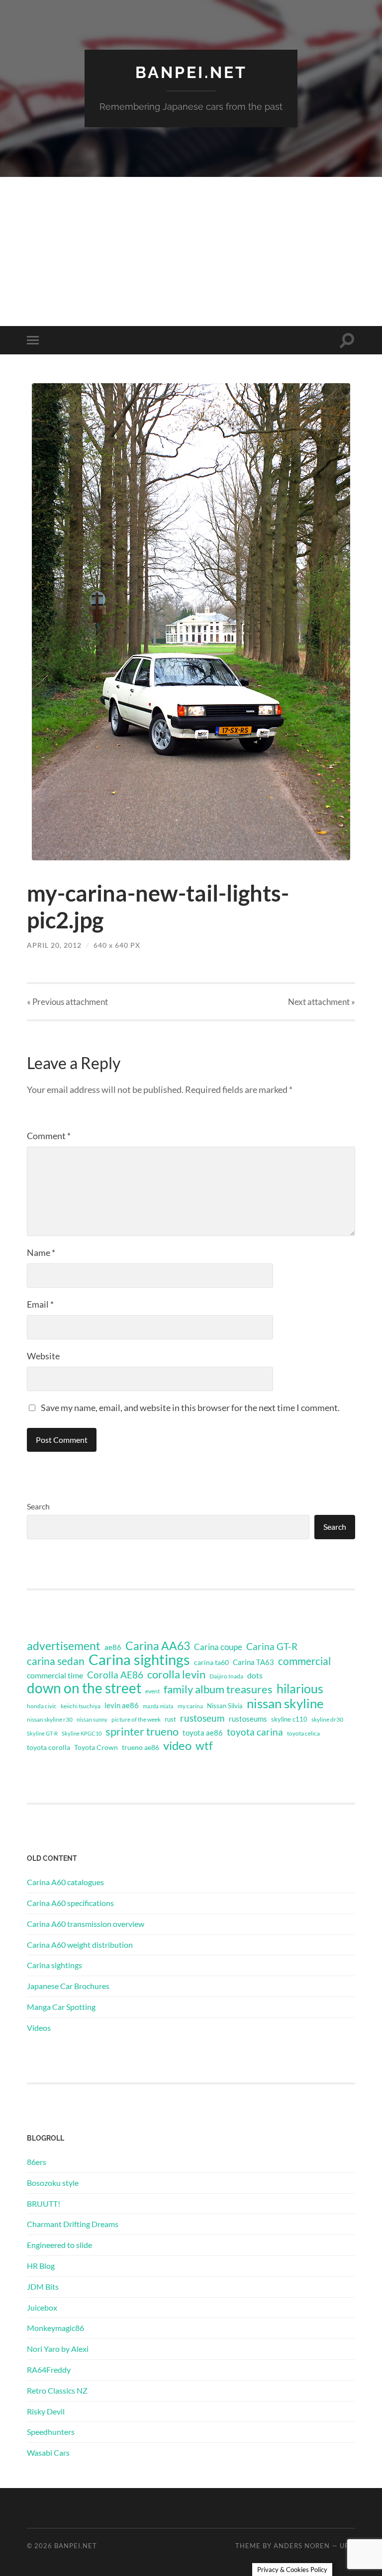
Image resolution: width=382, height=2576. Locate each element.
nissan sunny (92, 1719)
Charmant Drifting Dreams (73, 2224)
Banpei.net (191, 72)
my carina (190, 1706)
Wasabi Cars (48, 2452)
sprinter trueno (142, 1732)
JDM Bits (43, 2286)
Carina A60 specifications (70, 1903)
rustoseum (202, 1718)
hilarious (300, 1688)
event (152, 1691)
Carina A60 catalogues (65, 1882)
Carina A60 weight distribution (80, 1945)
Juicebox (42, 2307)
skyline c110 (289, 1719)
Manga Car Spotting (61, 2007)
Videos (39, 2028)
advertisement (64, 1646)
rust (170, 1719)
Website (43, 1356)
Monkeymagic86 (55, 2328)
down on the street (84, 1688)
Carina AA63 (158, 1646)
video (177, 1745)
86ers (37, 2162)
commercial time (55, 1675)
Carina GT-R (272, 1647)
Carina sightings (139, 1660)
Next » (322, 1002)
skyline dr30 (327, 1719)
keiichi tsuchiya (81, 1706)
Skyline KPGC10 (82, 1733)
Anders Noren (302, 2546)
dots (255, 1675)
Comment (49, 1136)
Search (38, 1506)
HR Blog (41, 2266)
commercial (304, 1661)
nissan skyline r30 (50, 1719)
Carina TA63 (253, 1662)
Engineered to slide (59, 2245)
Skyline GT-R (42, 1733)
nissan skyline (285, 1703)
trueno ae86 (141, 1747)
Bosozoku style (53, 2183)
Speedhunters (51, 2432)
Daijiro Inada (226, 1676)
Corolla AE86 (115, 1675)
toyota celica (303, 1733)
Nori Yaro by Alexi (58, 2349)
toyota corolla (48, 1747)
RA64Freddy (49, 2369)
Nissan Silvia (225, 1706)
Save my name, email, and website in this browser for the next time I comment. (190, 1408)
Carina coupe (218, 1647)
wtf (204, 1745)
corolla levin (176, 1674)
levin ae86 (122, 1705)
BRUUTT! (44, 2203)
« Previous (67, 1002)
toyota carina (255, 1732)
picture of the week (136, 1719)
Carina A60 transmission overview (86, 1924)
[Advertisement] (191, 251)
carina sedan (56, 1661)
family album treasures (218, 1689)
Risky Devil (46, 2411)
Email (40, 1304)
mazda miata (158, 1706)
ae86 (113, 1647)
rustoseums (248, 1719)
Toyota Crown (96, 1747)
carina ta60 (211, 1662)
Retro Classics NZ (57, 2390)
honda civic (42, 1706)
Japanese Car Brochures (68, 1986)
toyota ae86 (203, 1733)
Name (41, 1252)
